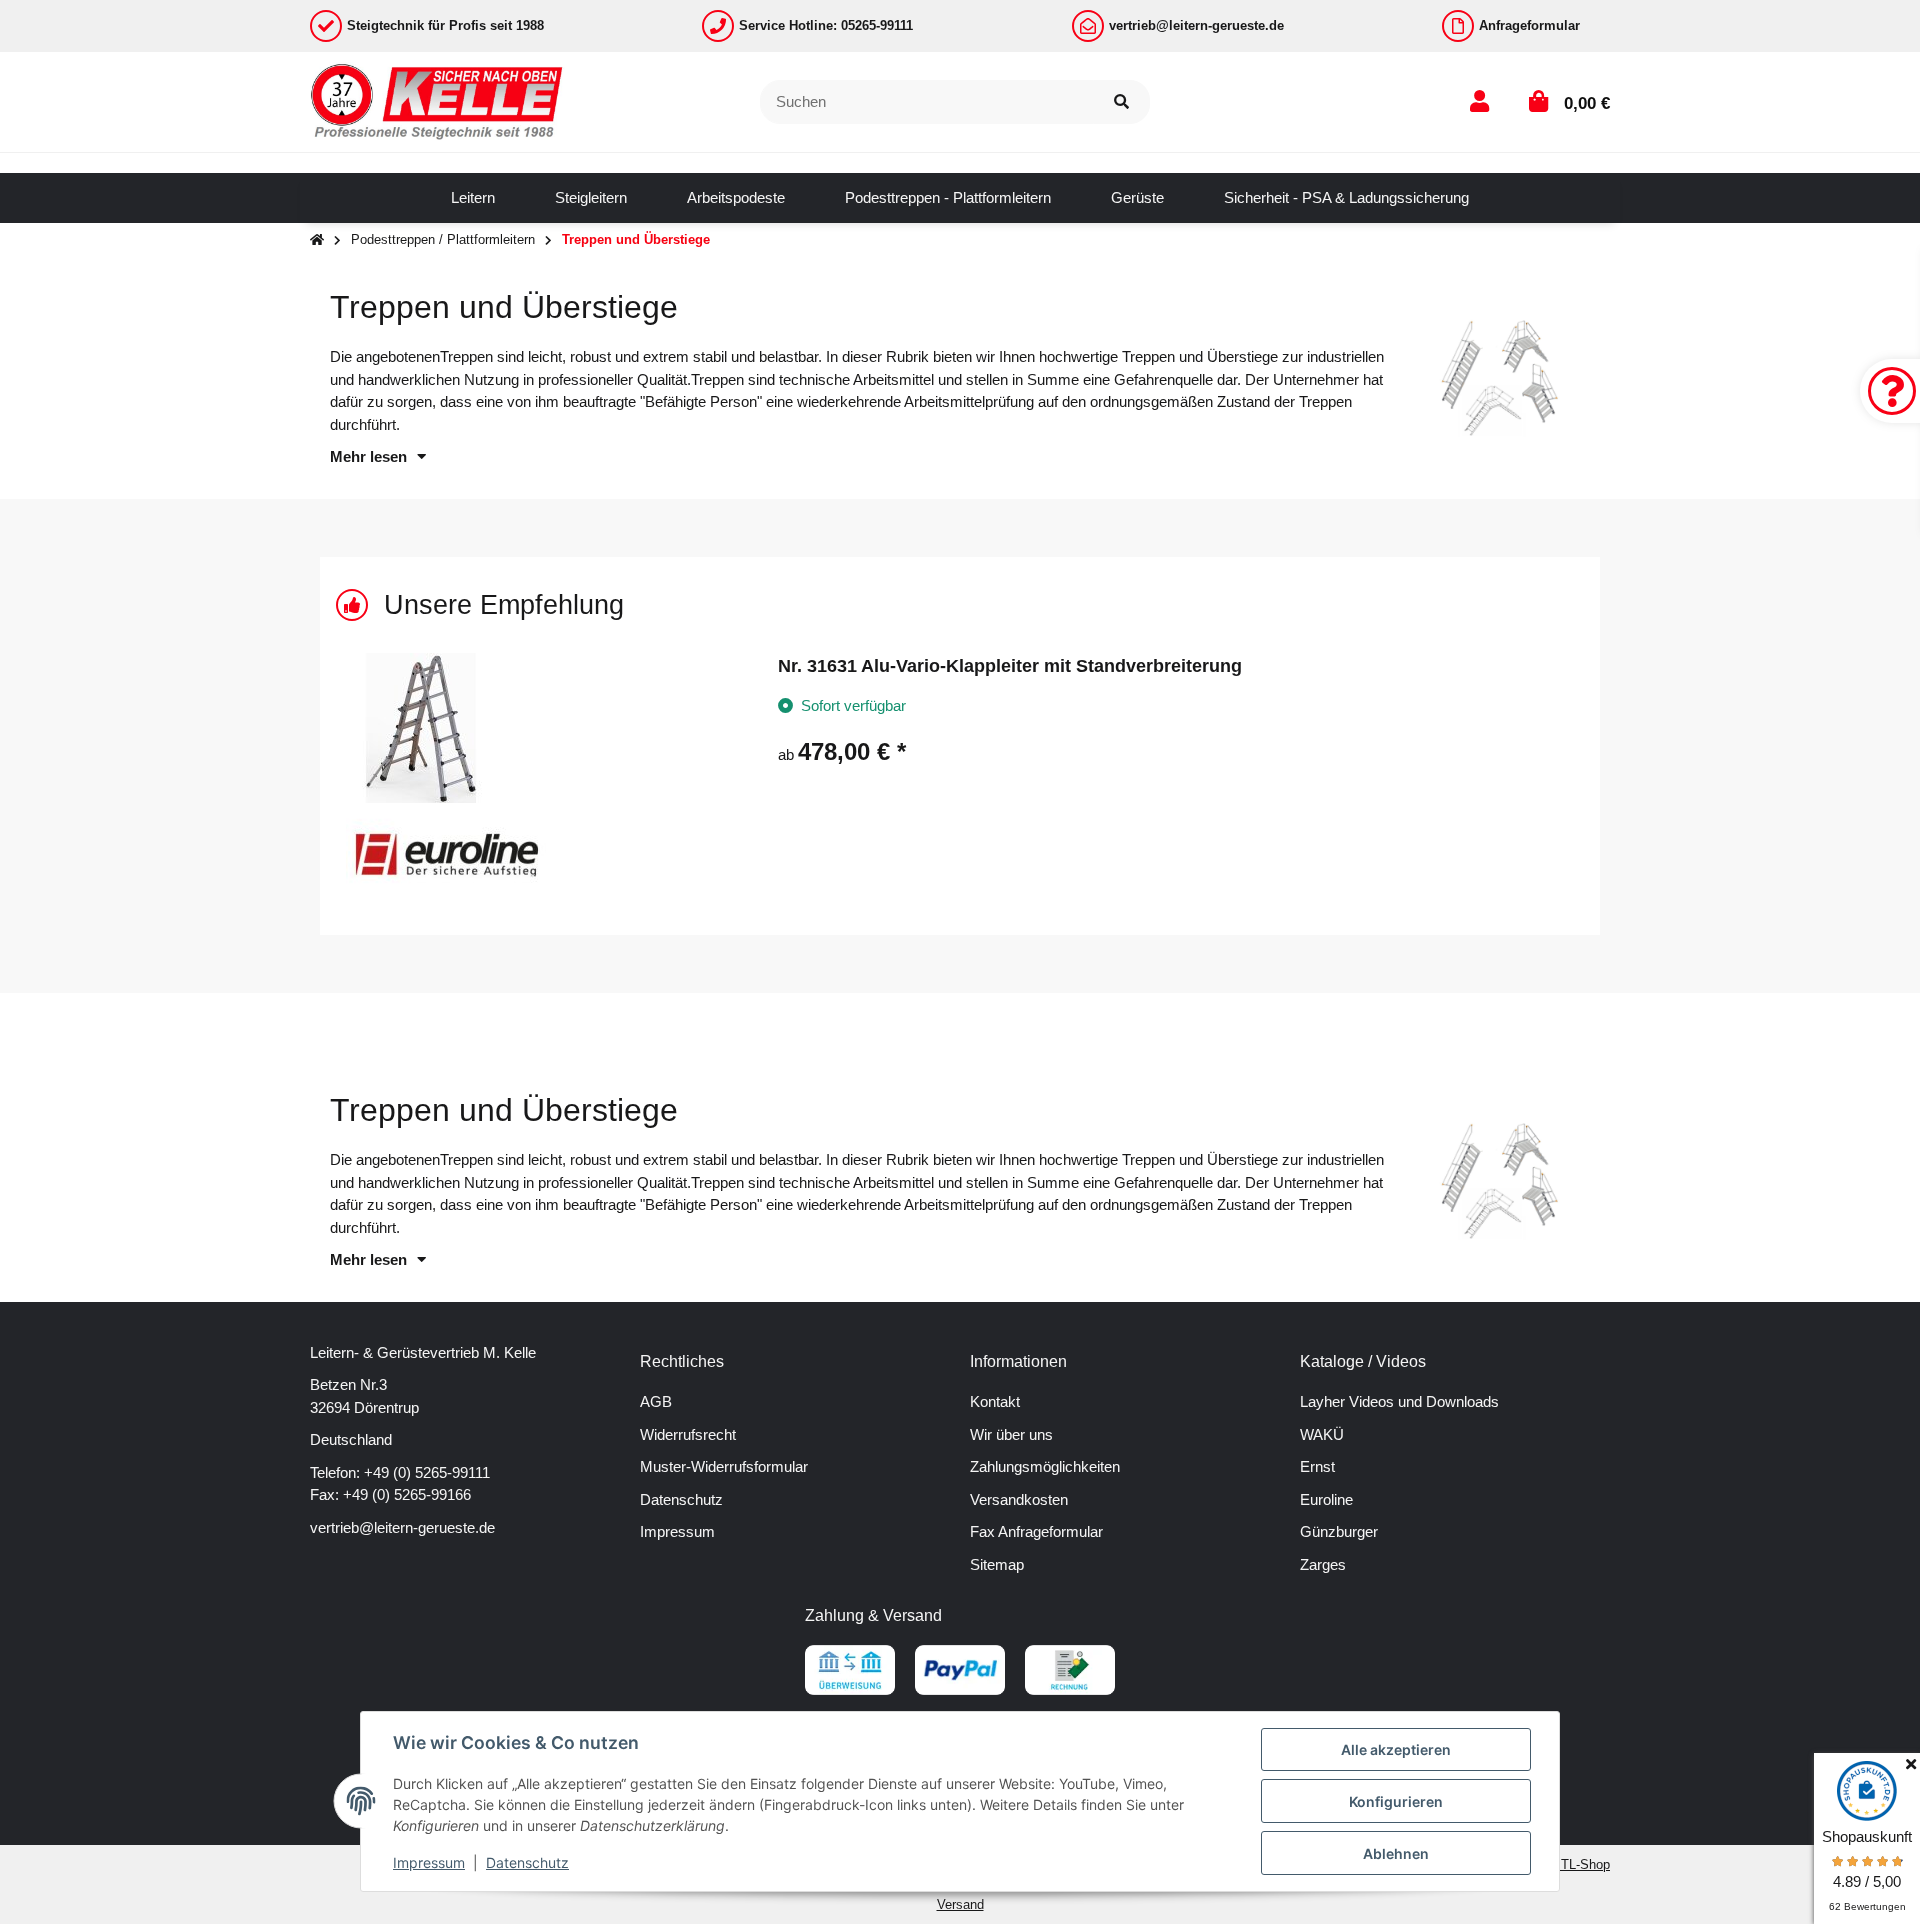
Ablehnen (1396, 1853)
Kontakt (995, 1401)
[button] (1479, 101)
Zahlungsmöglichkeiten (1045, 1466)
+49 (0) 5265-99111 (427, 1472)
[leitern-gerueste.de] (437, 100)
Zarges (1323, 1564)
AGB (656, 1401)
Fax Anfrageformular (1036, 1531)
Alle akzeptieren (1396, 1749)
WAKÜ (1322, 1434)
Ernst (1317, 1466)
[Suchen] (1121, 102)
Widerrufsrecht (688, 1434)
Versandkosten (1019, 1499)
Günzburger (1339, 1531)
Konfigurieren (1396, 1801)
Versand (960, 1904)
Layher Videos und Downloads (1399, 1401)
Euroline (1326, 1499)
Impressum (677, 1531)
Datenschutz (681, 1499)
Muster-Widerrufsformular (724, 1466)
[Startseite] (317, 240)
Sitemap (997, 1564)
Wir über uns (1011, 1434)
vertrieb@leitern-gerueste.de (402, 1527)
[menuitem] (473, 198)
